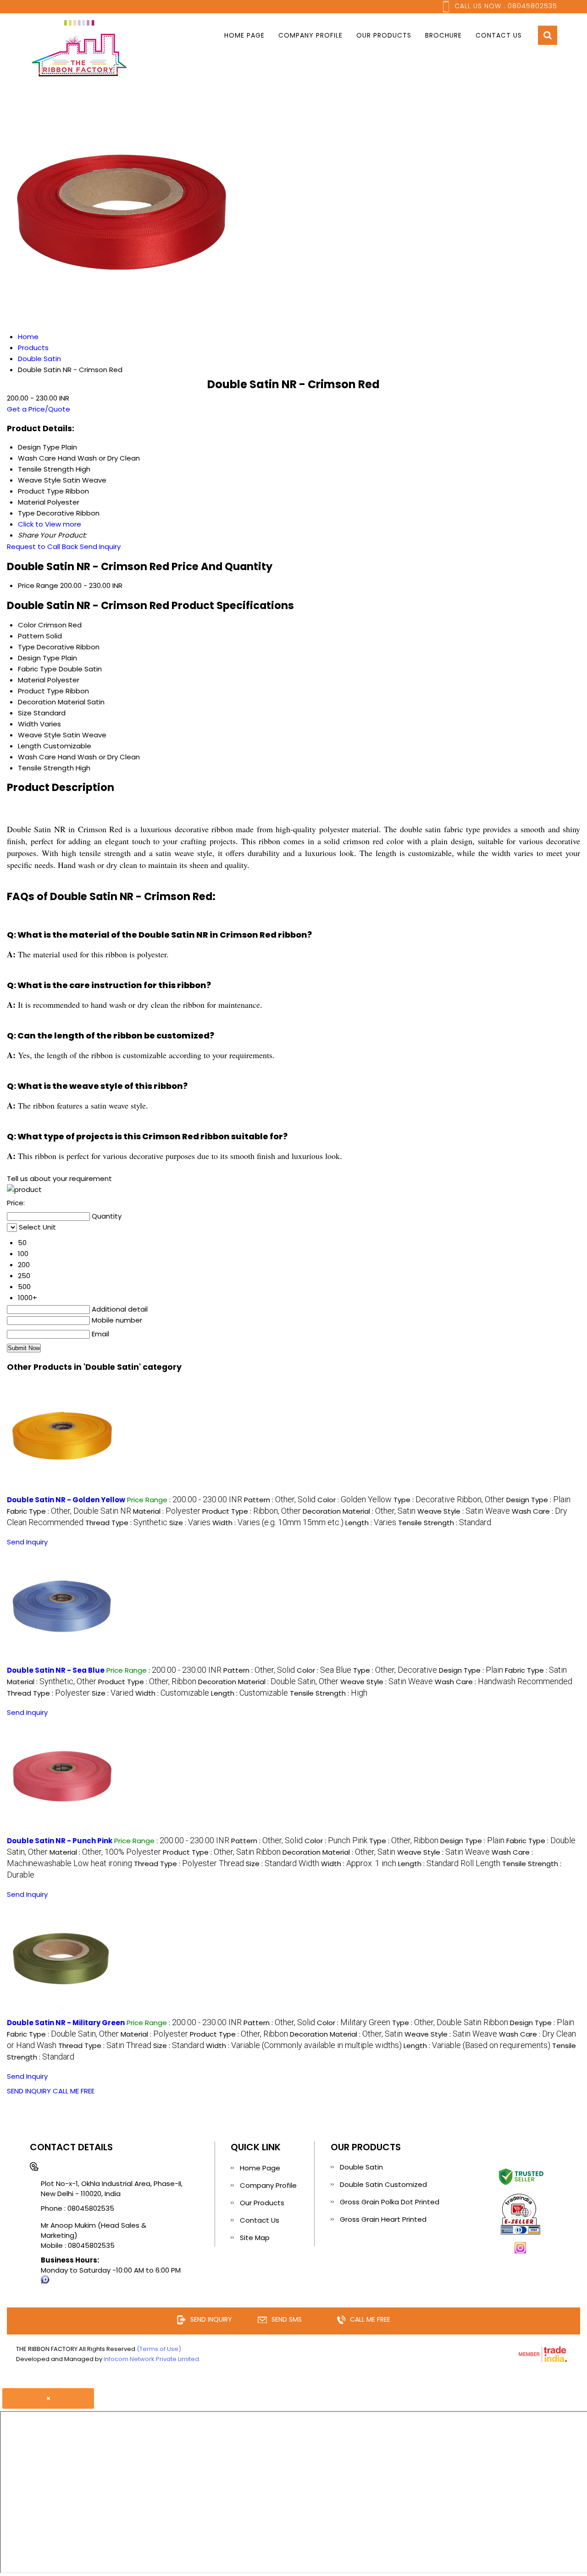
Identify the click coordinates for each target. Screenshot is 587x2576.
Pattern (31, 636)
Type (26, 647)
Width (28, 724)
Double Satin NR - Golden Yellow (66, 1500)
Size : (190, 1523)
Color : (354, 1500)
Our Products (384, 35)
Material (32, 680)
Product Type (41, 691)
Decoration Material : (359, 1511)
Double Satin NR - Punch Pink (60, 1841)
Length (30, 746)
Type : (449, 1500)
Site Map (255, 2238)
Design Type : (538, 1500)
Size (25, 713)
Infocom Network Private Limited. (152, 2359)
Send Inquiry (100, 547)
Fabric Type (37, 669)
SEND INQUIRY (29, 2091)
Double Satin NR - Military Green (66, 2023)
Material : (167, 1511)
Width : (278, 1523)
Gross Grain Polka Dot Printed (390, 2202)
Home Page (244, 35)
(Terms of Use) (159, 2349)
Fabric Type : (69, 1511)
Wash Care (37, 757)
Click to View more (50, 524)
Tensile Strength (46, 768)
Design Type (39, 658)
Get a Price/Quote (39, 409)
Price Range (38, 585)
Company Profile (310, 35)
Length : (371, 1523)
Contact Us (499, 35)
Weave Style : (464, 1511)
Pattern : (280, 1500)
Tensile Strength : (445, 1523)
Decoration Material (52, 702)
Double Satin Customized (383, 2184)
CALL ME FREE (74, 2091)
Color (27, 625)
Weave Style (39, 735)
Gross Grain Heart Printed (383, 2219)
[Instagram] (521, 2252)
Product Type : (252, 1511)
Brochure (443, 35)
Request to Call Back (42, 547)
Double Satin (361, 2167)
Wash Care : (504, 1682)
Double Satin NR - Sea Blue (56, 1670)
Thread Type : (126, 1523)
